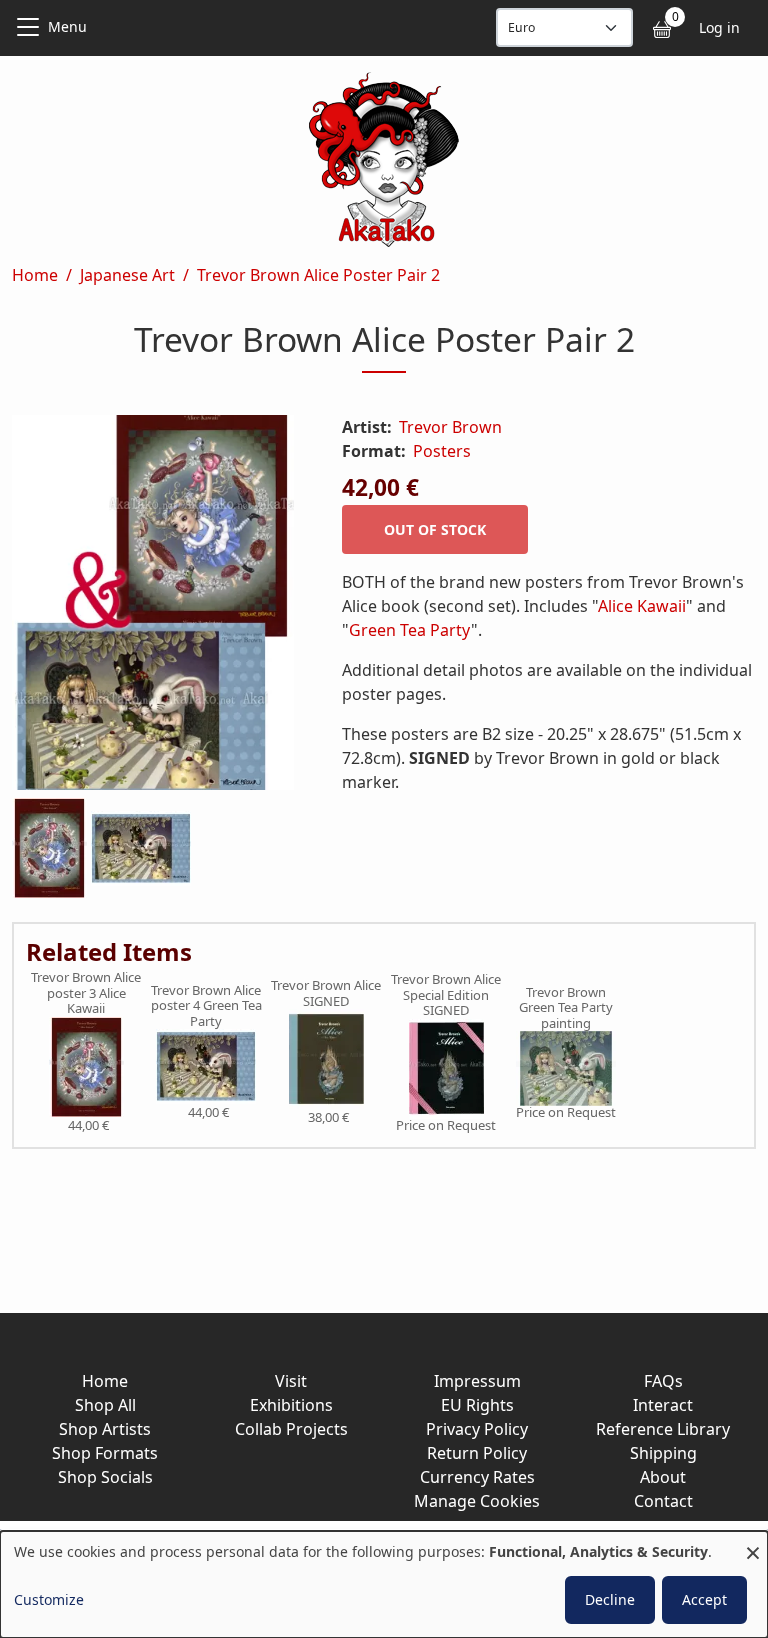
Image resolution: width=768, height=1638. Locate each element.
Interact (663, 1405)
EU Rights (477, 1405)
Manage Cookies (477, 1501)
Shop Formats (105, 1453)
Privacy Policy (477, 1429)
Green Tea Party (410, 630)
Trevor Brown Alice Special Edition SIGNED (446, 995)
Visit (291, 1381)
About (663, 1477)
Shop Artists (105, 1429)
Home (35, 275)
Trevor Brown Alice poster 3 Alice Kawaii (86, 993)
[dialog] (384, 1584)
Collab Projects (291, 1429)
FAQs (663, 1381)
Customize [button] (49, 1599)
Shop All (105, 1405)
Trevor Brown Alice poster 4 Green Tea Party (206, 1006)
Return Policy (477, 1453)
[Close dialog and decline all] (753, 1543)
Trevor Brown (450, 427)
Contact (663, 1501)
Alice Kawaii (642, 606)
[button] (153, 606)
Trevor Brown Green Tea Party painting (566, 1008)
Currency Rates (477, 1477)
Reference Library (663, 1429)
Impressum (477, 1381)
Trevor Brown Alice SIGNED (326, 993)
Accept (704, 1599)
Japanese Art (127, 275)
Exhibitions (291, 1405)
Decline (610, 1599)
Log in (719, 27)
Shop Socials (105, 1477)
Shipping (663, 1453)
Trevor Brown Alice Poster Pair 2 (318, 275)
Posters (442, 451)
